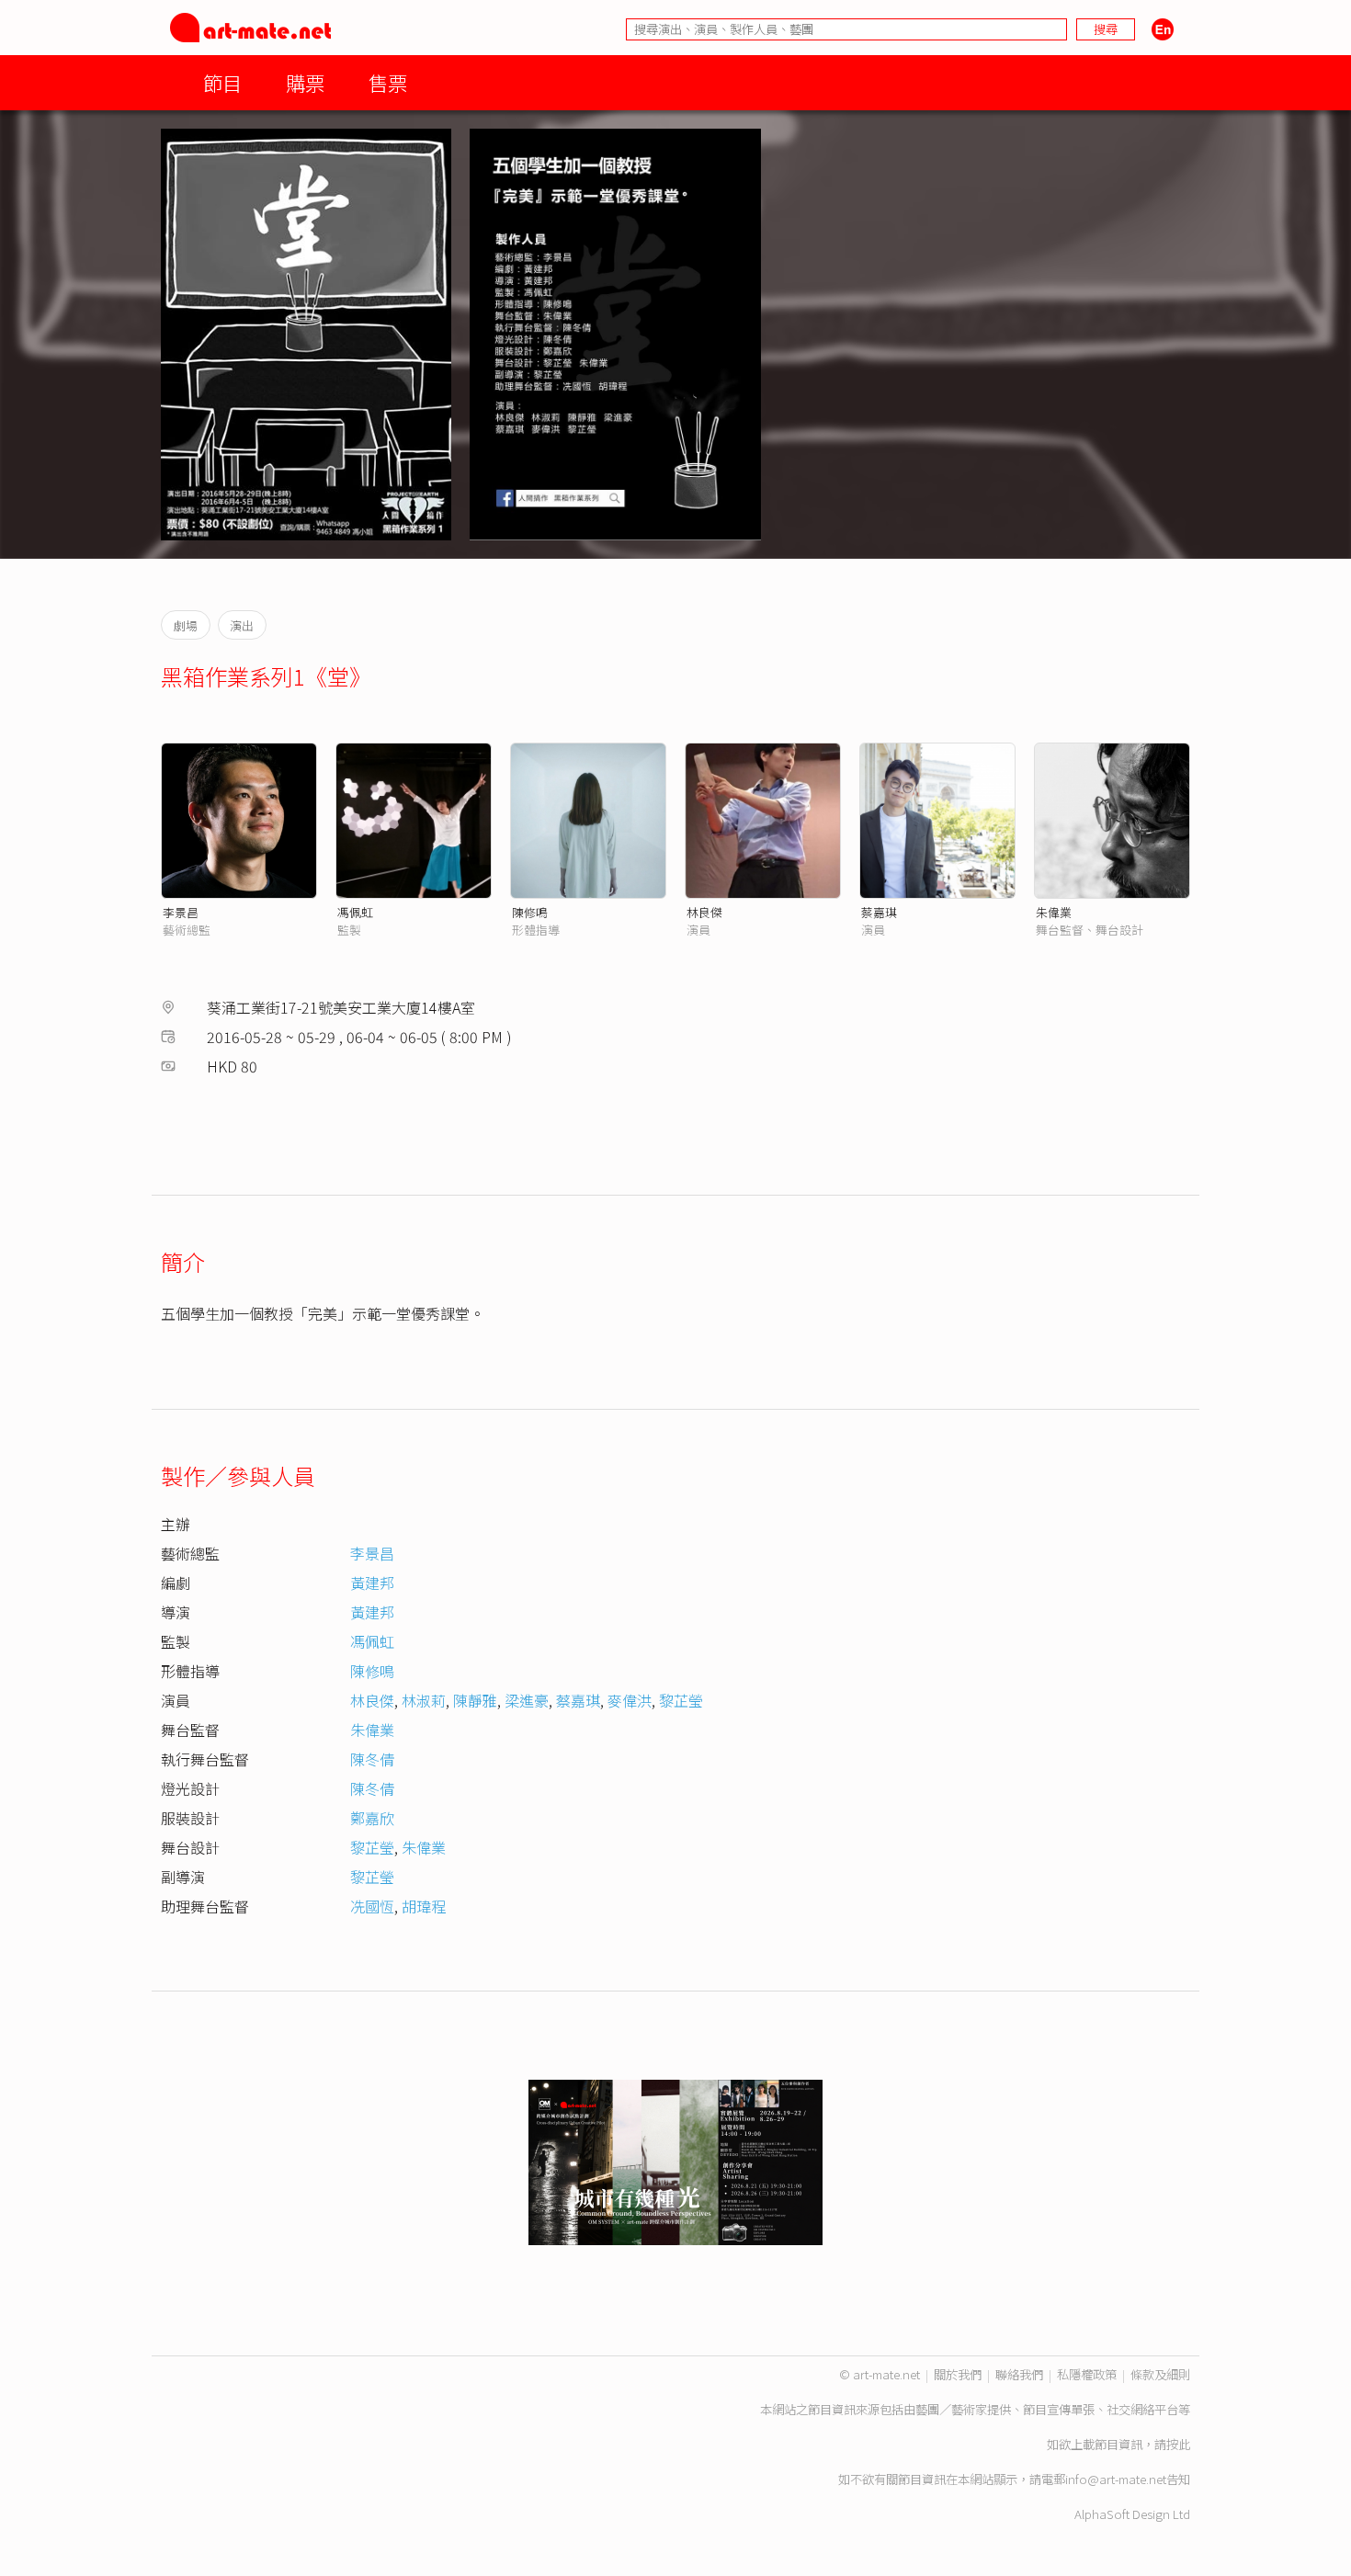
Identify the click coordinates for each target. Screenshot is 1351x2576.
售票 (388, 82)
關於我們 (958, 2374)
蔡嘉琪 (879, 912)
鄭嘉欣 (372, 1818)
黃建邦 (372, 1583)
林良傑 (704, 912)
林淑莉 (424, 1700)
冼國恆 (372, 1906)
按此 (1178, 2444)
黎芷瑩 (681, 1700)
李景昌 (181, 912)
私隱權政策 (1087, 2374)
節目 (222, 82)
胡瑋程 (424, 1906)
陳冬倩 (372, 1759)
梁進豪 (527, 1700)
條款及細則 (1160, 2374)
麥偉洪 (630, 1700)
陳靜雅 (475, 1700)
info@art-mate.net (1116, 2479)
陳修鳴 (530, 912)
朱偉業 (1054, 912)
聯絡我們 (1019, 2374)
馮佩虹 (355, 912)
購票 (305, 82)
